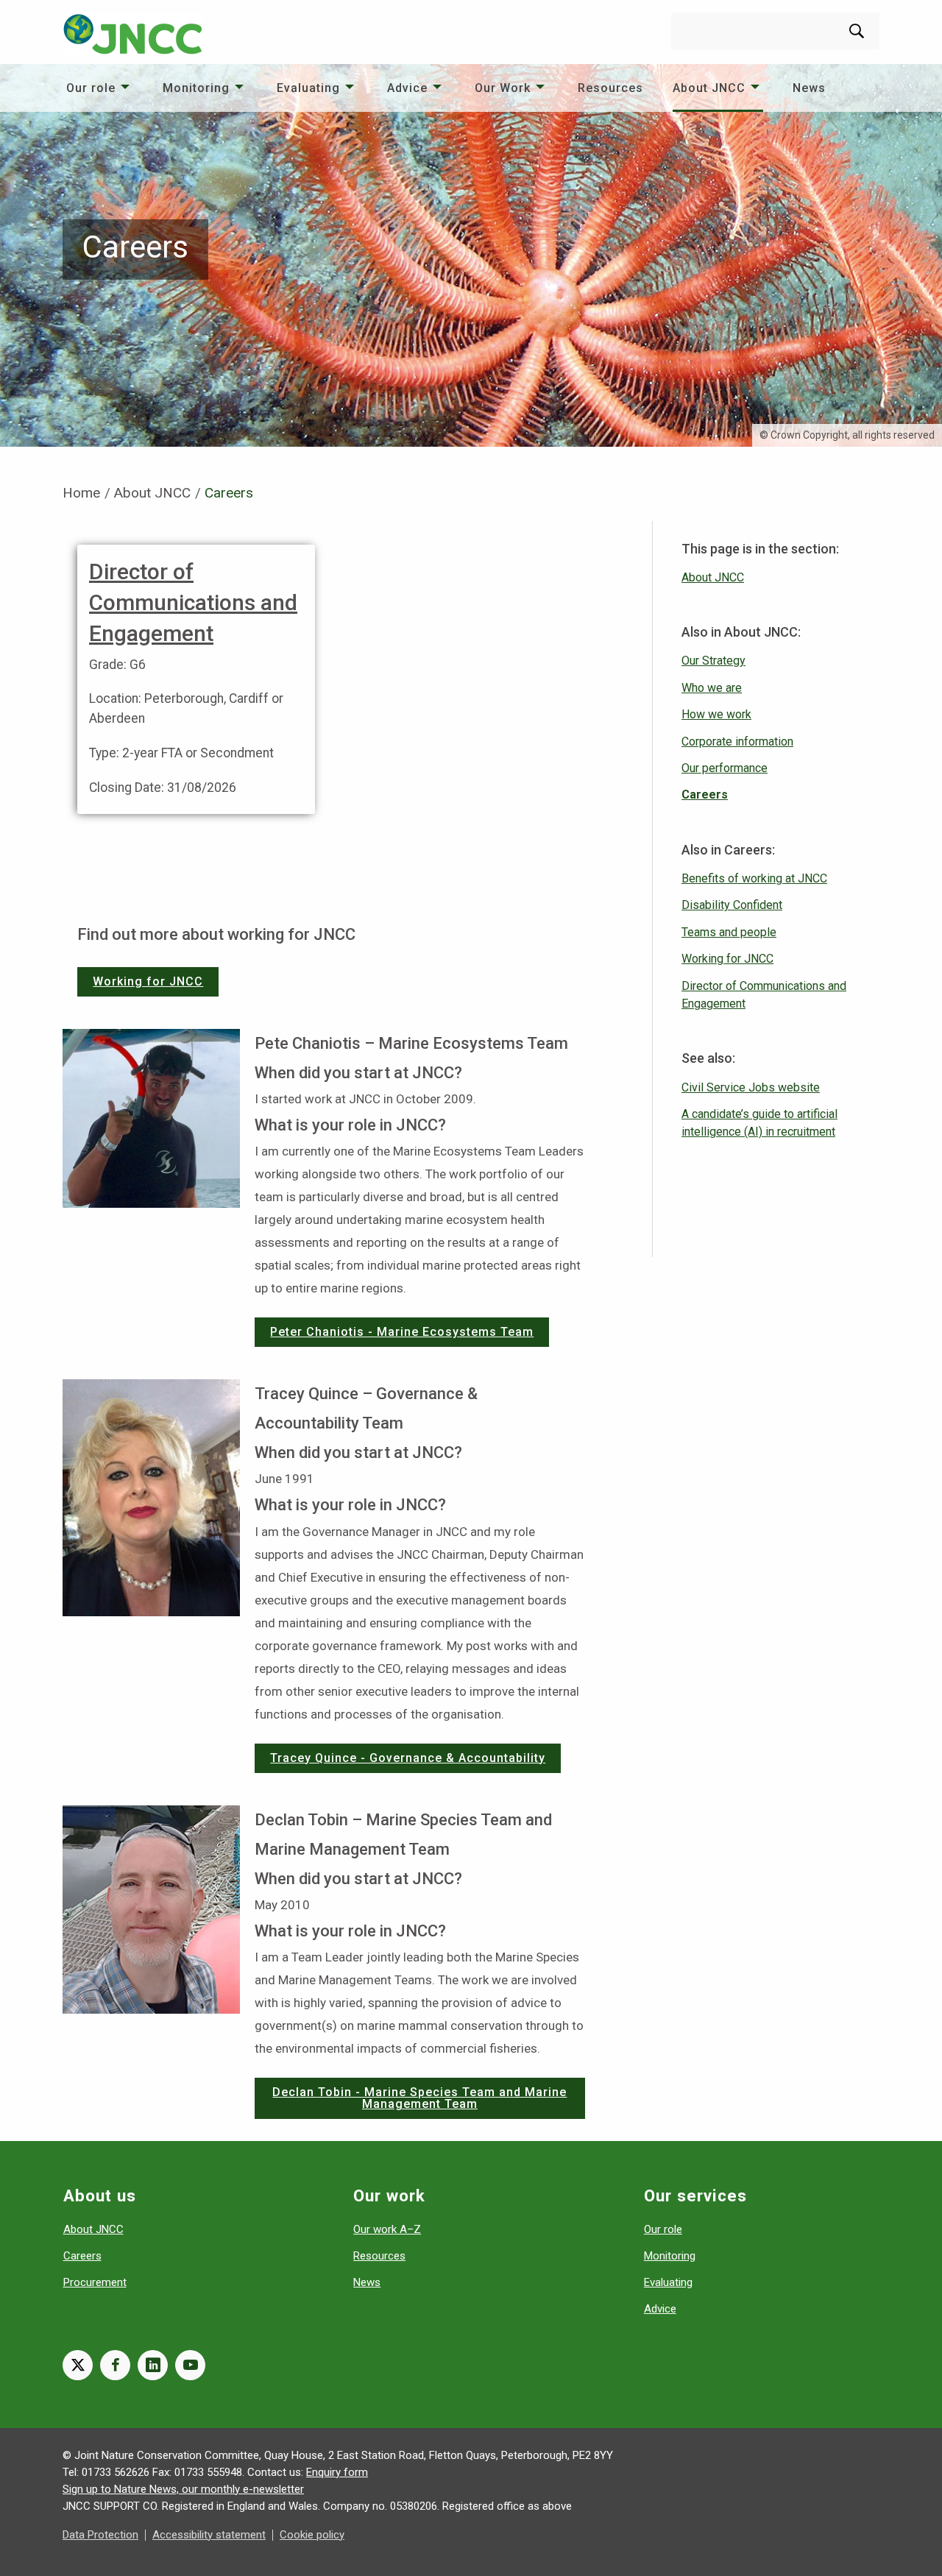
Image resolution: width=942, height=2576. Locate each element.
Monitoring (196, 88)
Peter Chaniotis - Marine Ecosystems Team (402, 1332)
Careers (705, 795)
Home (81, 493)
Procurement (95, 2282)
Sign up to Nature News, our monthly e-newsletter (183, 2489)
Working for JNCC (148, 981)
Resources (610, 88)
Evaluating (308, 88)
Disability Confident (732, 905)
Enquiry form (337, 2472)
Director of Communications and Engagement (193, 602)
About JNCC (709, 88)
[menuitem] (100, 88)
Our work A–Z (387, 2229)
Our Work (503, 88)
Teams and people (729, 932)
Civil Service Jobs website (751, 1087)
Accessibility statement (209, 2535)
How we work (716, 714)
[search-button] (857, 31)
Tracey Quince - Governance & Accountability (408, 1758)
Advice (407, 88)
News (809, 88)
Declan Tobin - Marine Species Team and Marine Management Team (419, 2098)
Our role (91, 88)
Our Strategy (713, 661)
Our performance (725, 768)
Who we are (712, 688)
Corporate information (737, 742)
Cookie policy (312, 2535)
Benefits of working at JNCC (754, 878)
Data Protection (100, 2535)
